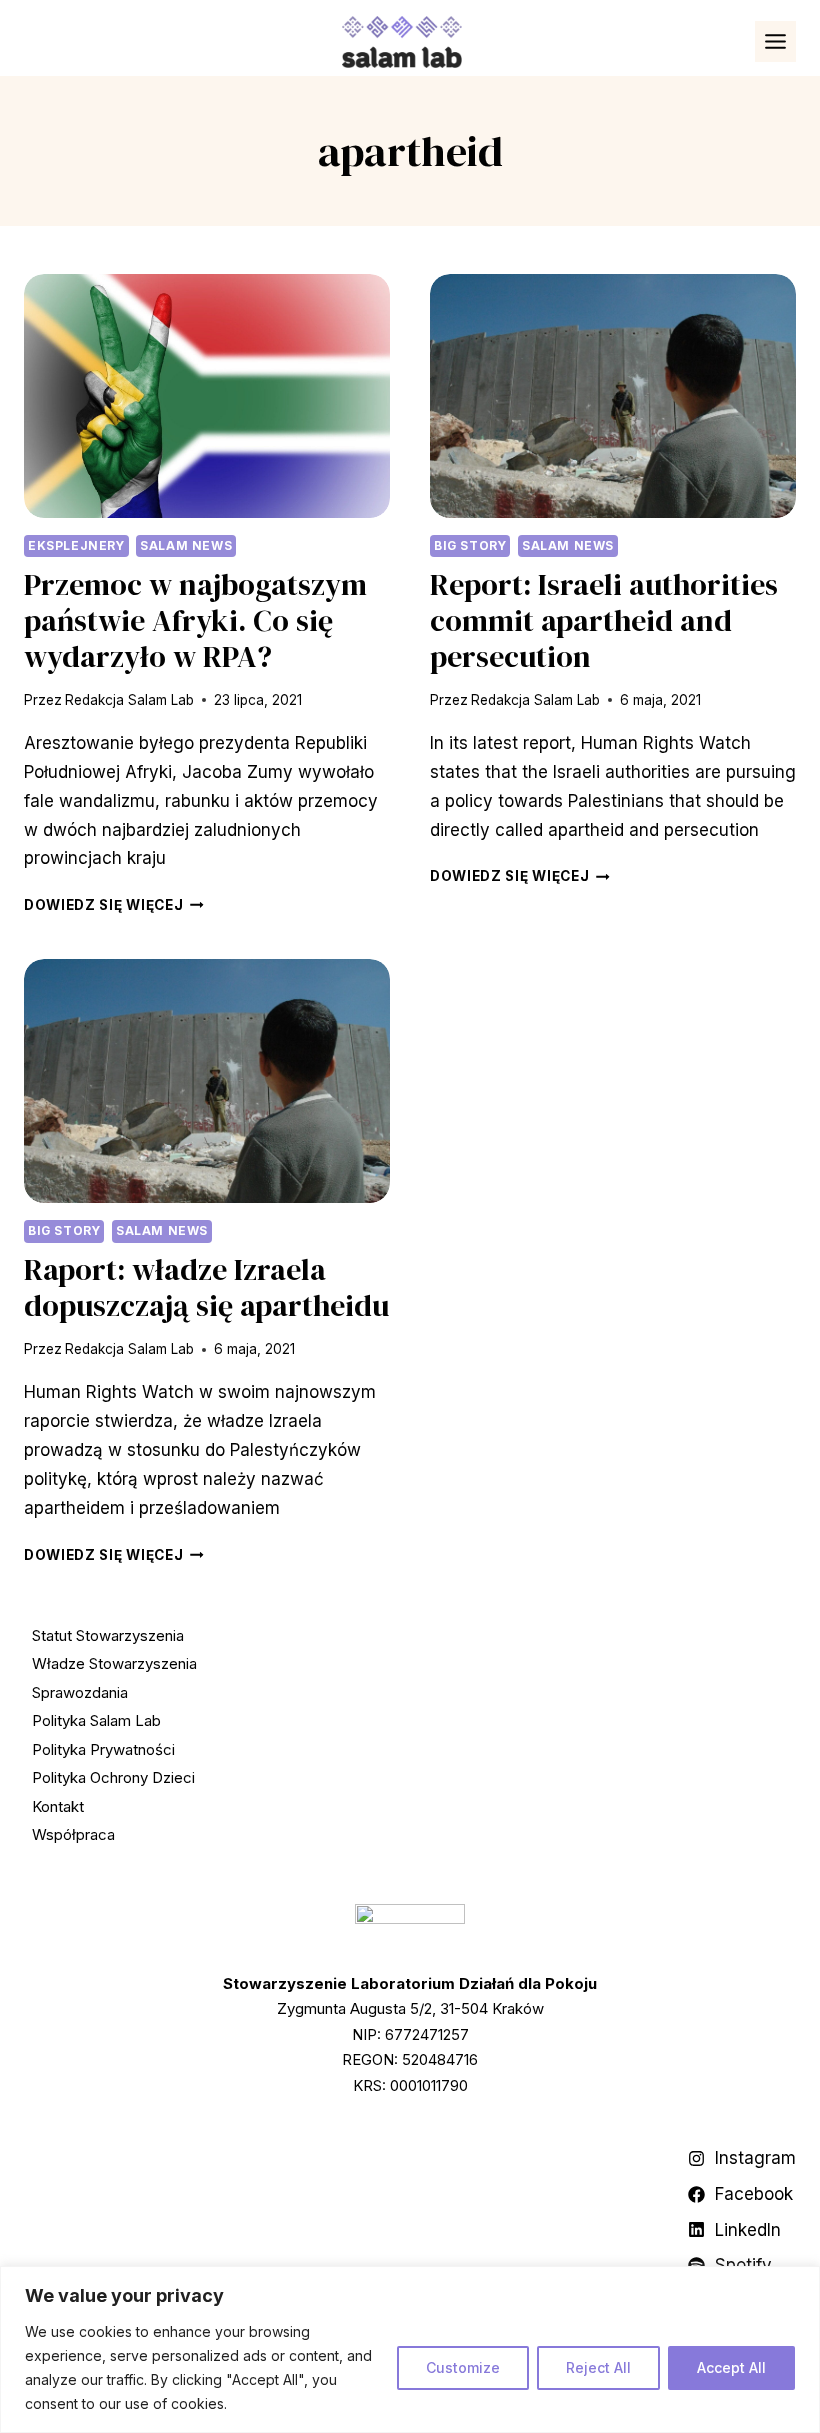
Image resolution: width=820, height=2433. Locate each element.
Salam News (186, 545)
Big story (470, 545)
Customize (463, 2367)
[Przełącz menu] (775, 41)
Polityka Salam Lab (96, 1720)
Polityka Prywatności (103, 1749)
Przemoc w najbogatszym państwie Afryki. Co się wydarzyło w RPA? (195, 620)
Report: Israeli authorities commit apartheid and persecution (604, 620)
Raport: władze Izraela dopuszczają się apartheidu (206, 1287)
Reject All (598, 2367)
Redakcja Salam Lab (129, 700)
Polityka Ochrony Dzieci (113, 1777)
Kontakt (58, 1806)
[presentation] (207, 396)
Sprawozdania (80, 1692)
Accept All (731, 2367)
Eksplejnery (76, 545)
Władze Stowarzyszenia (114, 1663)
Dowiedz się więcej (114, 905)
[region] (410, 2349)
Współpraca (73, 1834)
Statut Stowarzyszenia (108, 1635)
